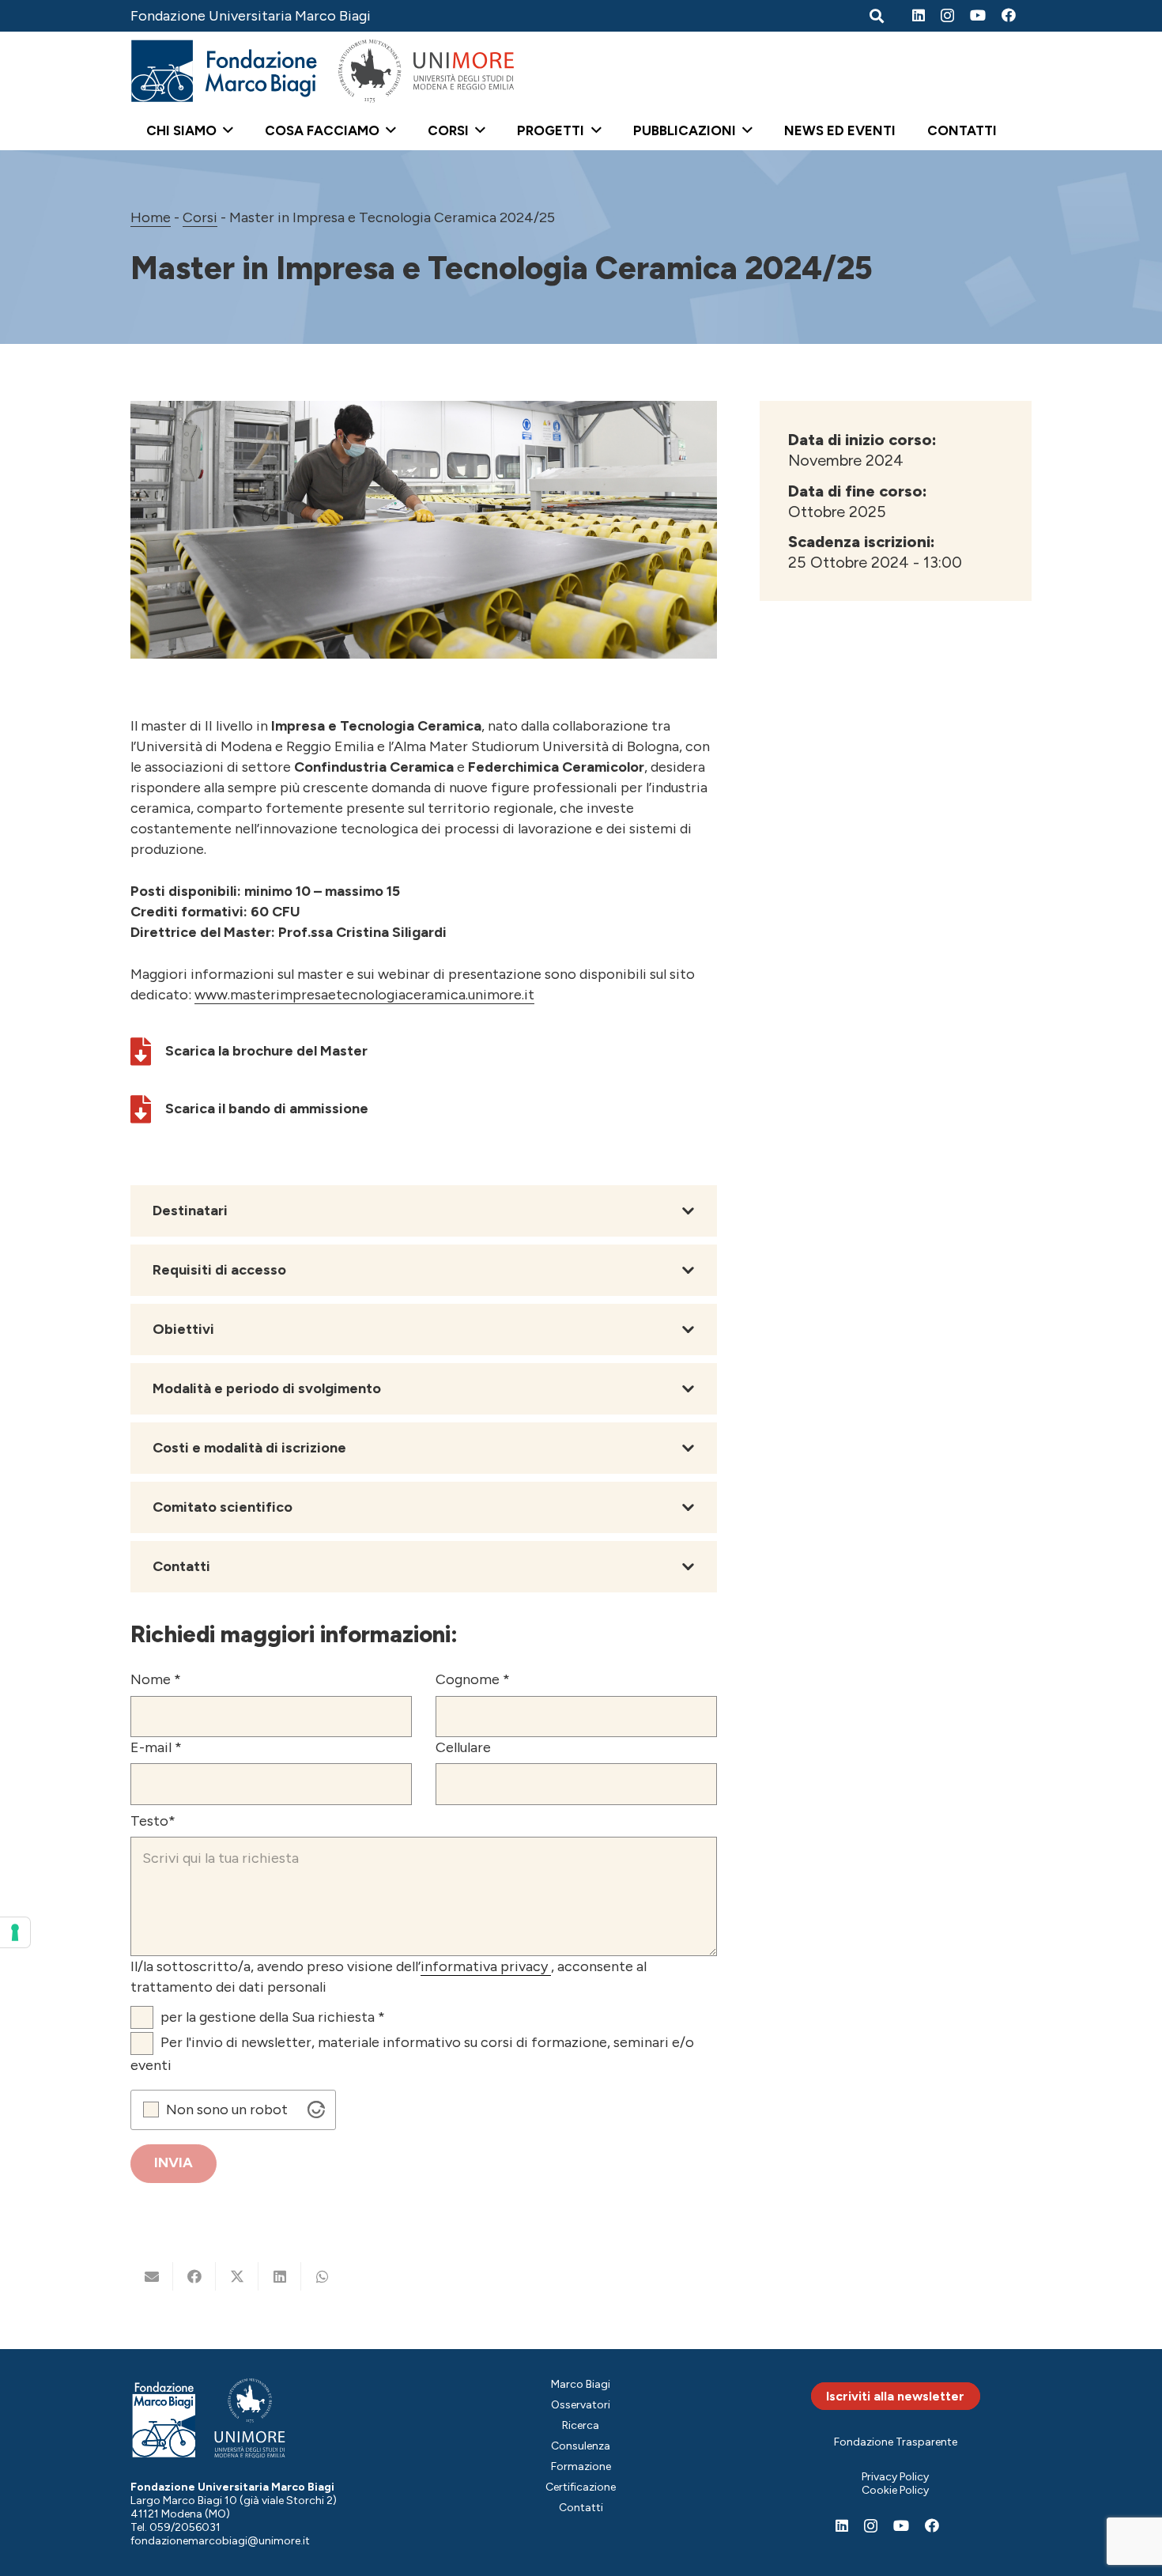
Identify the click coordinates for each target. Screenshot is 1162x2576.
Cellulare (463, 1747)
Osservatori (581, 2405)
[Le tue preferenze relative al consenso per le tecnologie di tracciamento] (15, 1932)
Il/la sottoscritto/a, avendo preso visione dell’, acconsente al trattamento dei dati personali (389, 1977)
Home (151, 217)
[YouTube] (978, 15)
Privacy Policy (895, 2477)
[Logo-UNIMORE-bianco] (250, 2418)
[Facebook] (1009, 15)
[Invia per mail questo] (152, 2276)
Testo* (153, 1821)
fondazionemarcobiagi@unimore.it (220, 2541)
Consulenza (581, 2446)
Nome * (156, 1679)
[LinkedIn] (919, 15)
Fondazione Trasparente (896, 2442)
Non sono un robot (227, 2110)
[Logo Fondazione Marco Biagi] (224, 71)
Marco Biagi (581, 2384)
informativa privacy (486, 1966)
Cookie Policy (895, 2490)
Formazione (581, 2466)
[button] (225, 130)
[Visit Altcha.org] (316, 2110)
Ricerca (581, 2425)
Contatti (581, 2508)
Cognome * (473, 1679)
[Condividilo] (194, 2276)
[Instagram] (947, 16)
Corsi (200, 217)
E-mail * (156, 1747)
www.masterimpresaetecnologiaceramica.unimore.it (364, 995)
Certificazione (581, 2487)
